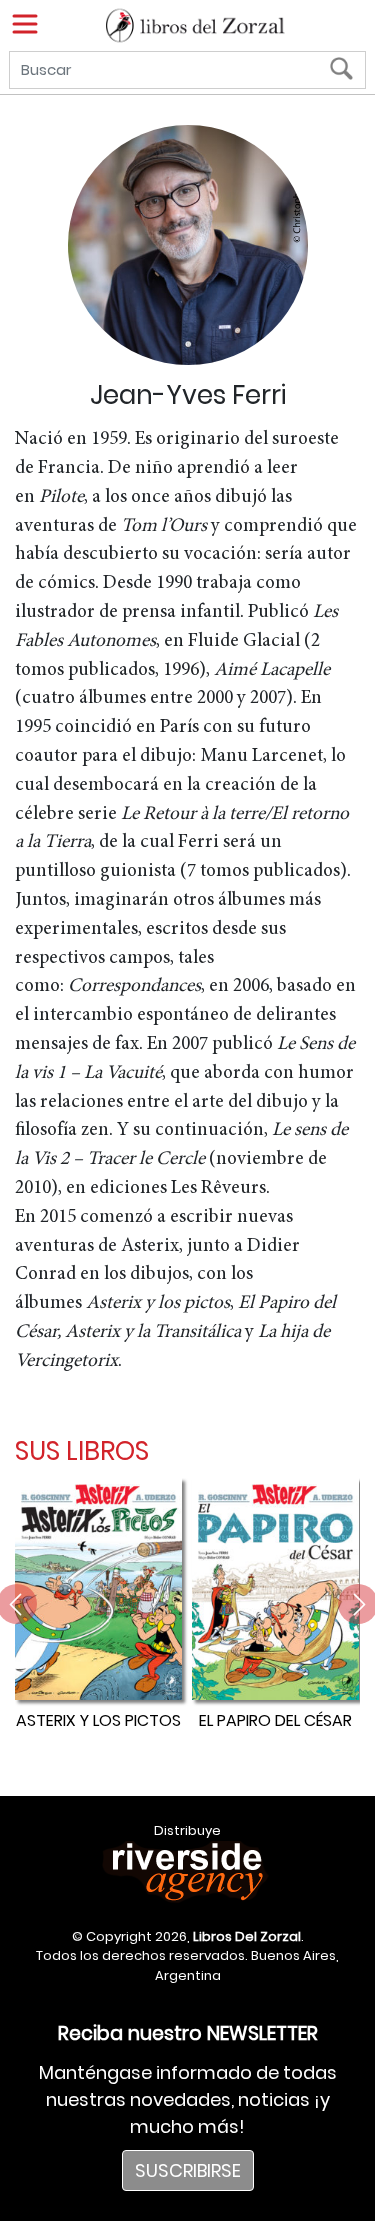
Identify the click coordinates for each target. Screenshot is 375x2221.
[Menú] (25, 24)
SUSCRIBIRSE (188, 2170)
